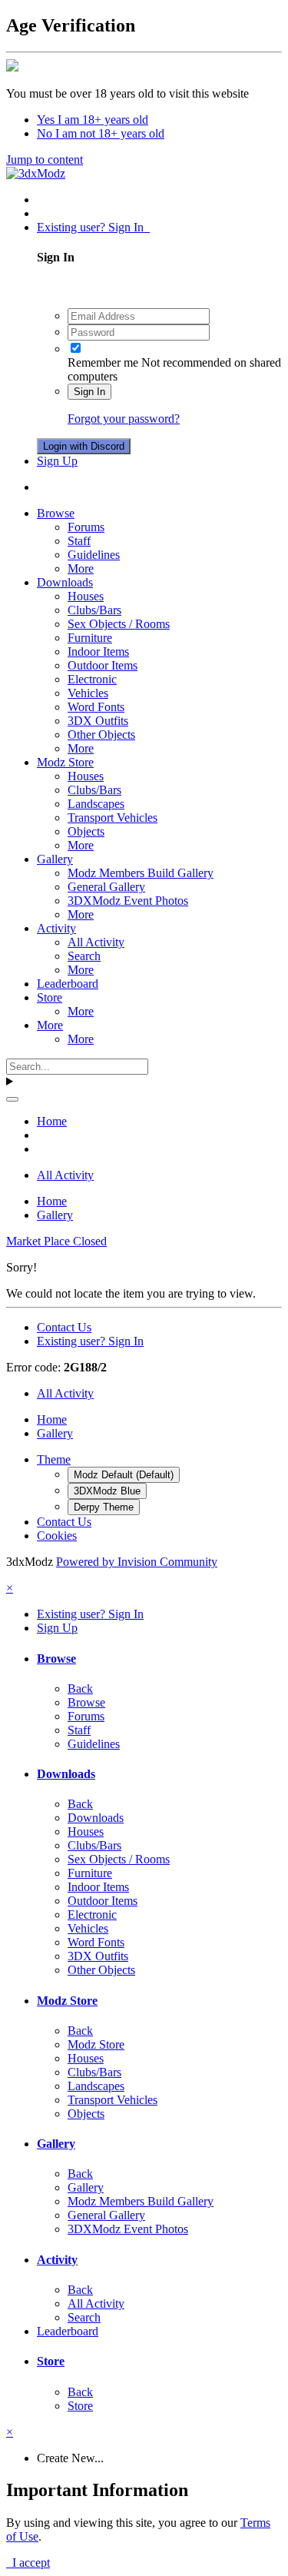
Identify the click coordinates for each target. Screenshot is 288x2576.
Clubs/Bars (94, 610)
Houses (86, 596)
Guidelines (94, 555)
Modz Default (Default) (124, 1475)
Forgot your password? (124, 419)
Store (50, 997)
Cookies (57, 1536)
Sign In (89, 392)
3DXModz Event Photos (128, 901)
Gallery (55, 859)
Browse (56, 513)
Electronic (92, 679)
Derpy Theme (104, 1507)
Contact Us (64, 1327)
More (81, 568)
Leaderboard (68, 984)
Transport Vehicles (113, 818)
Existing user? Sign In (93, 227)
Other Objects (101, 735)
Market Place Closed (56, 1241)
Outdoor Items (103, 665)
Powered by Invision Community (137, 1562)
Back (80, 1689)
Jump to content (45, 160)
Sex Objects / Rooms (119, 624)
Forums (86, 527)
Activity (56, 928)
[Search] (12, 1099)
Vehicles (88, 693)
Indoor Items (98, 651)
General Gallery (106, 887)
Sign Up (57, 461)
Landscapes (96, 804)
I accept (28, 2563)
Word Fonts (96, 707)
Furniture (90, 638)
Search (84, 956)
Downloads (65, 582)
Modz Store (65, 762)
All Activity (96, 942)
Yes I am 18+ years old (93, 120)
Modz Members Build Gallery (141, 873)
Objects (86, 831)
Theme (54, 1459)
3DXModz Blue (107, 1491)
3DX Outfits (98, 721)
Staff (79, 541)
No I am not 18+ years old (101, 133)
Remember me (103, 362)
